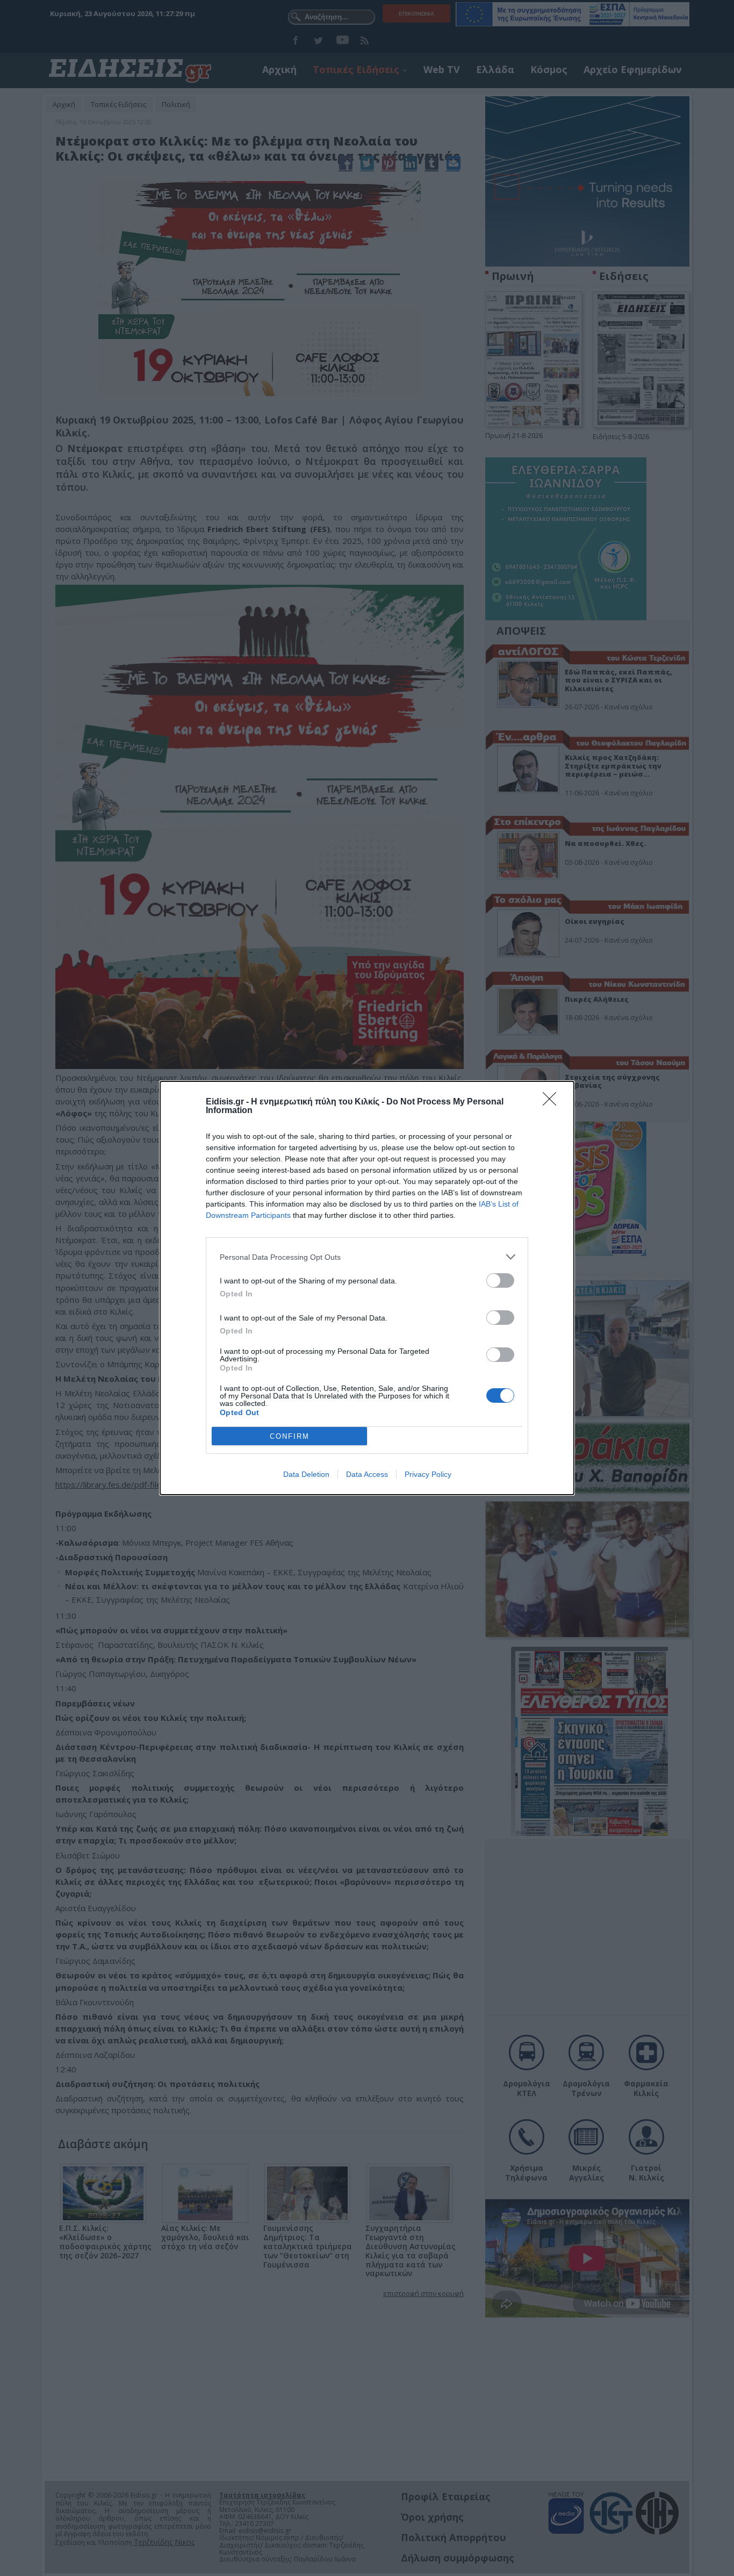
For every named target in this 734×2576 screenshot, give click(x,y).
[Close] (553, 1102)
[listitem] (367, 1257)
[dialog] (367, 1288)
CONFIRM (290, 1436)
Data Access (367, 1474)
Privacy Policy (428, 1474)
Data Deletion (306, 1474)
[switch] (500, 1280)
